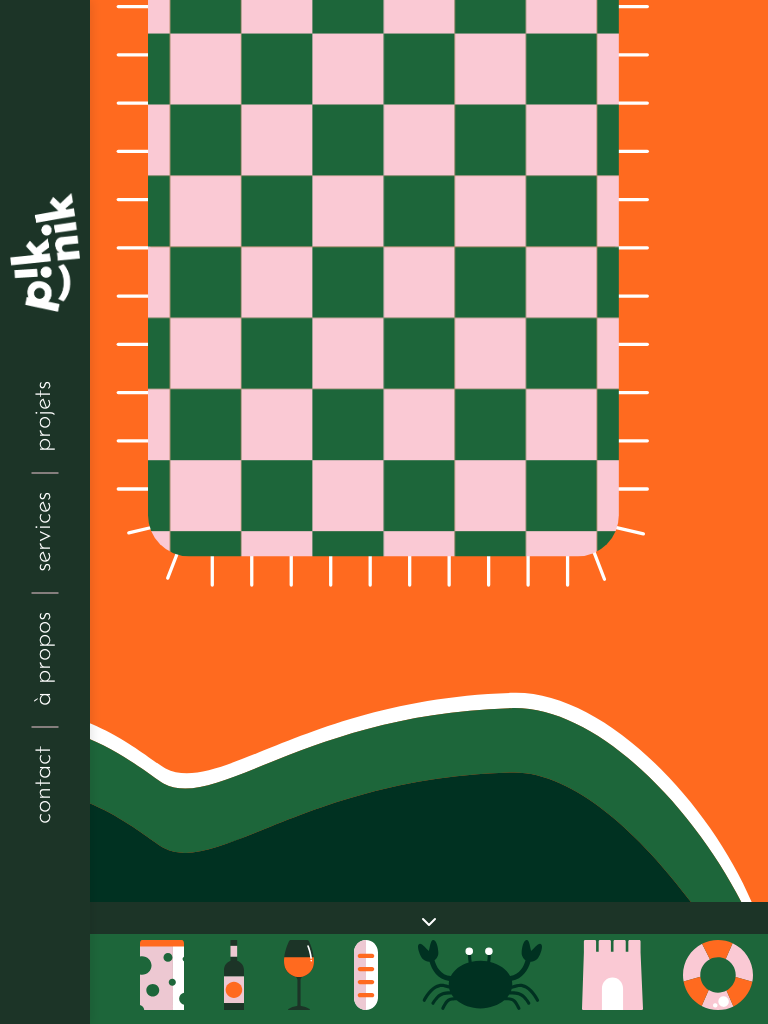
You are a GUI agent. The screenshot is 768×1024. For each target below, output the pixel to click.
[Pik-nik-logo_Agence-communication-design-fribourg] (45, 252)
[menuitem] (45, 785)
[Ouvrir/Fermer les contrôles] (429, 922)
